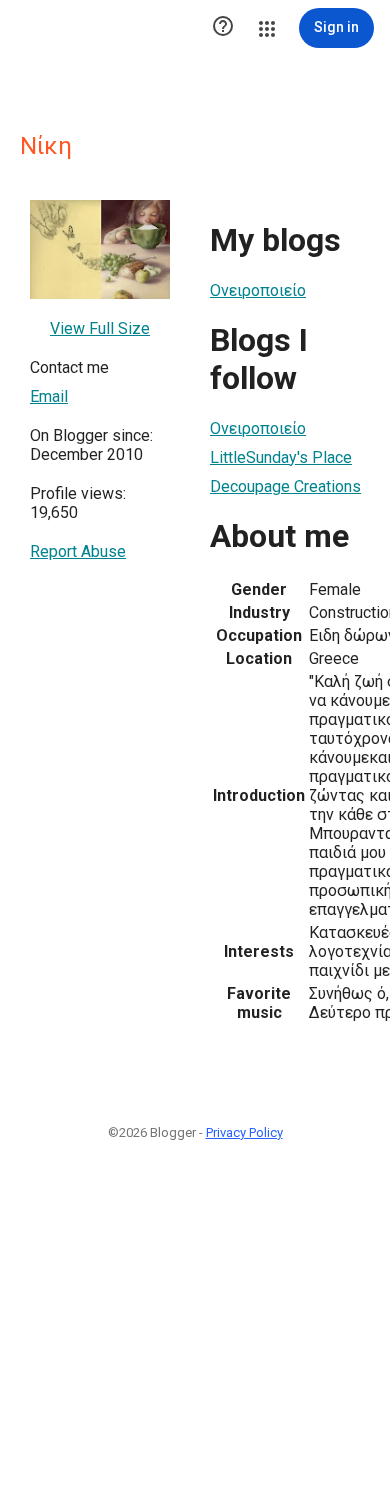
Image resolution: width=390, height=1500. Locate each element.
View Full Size (100, 328)
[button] (223, 28)
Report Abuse (78, 551)
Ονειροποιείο (258, 290)
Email (49, 396)
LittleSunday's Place (281, 457)
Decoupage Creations (285, 486)
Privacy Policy (244, 1132)
